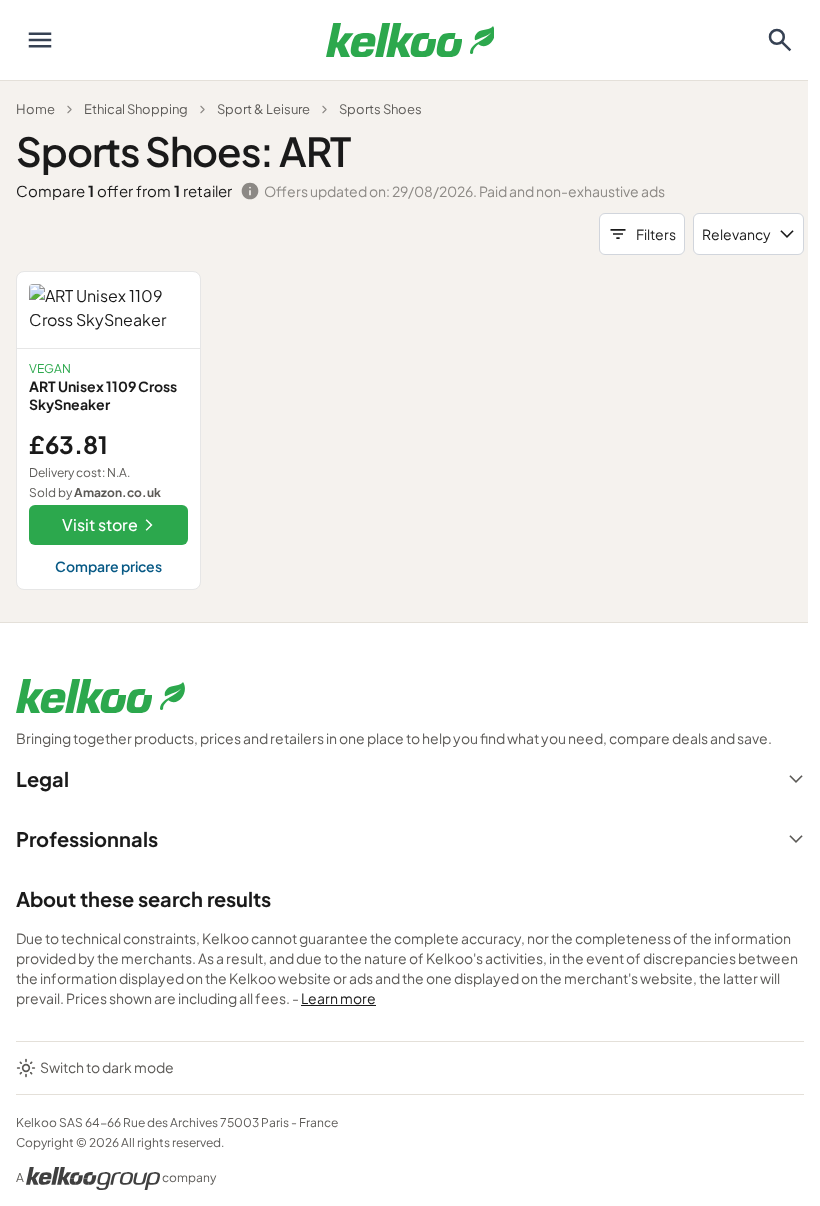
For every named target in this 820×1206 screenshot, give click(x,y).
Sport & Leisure (263, 109)
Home (35, 109)
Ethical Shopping (136, 109)
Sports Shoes (380, 109)
